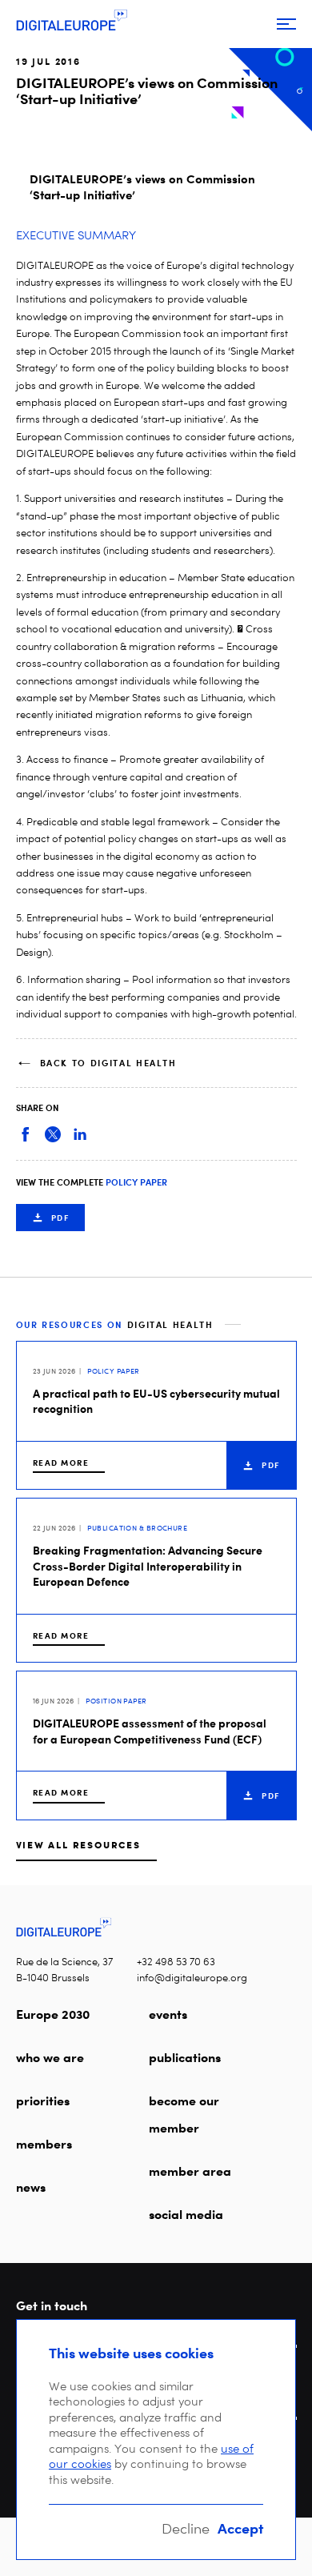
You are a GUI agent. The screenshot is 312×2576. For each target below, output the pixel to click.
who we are (50, 2057)
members (44, 2144)
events (168, 2014)
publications (185, 2057)
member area (190, 2171)
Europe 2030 (53, 2014)
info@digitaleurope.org (192, 1978)
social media (186, 2214)
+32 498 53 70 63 (176, 1962)
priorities (43, 2101)
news (31, 2187)
